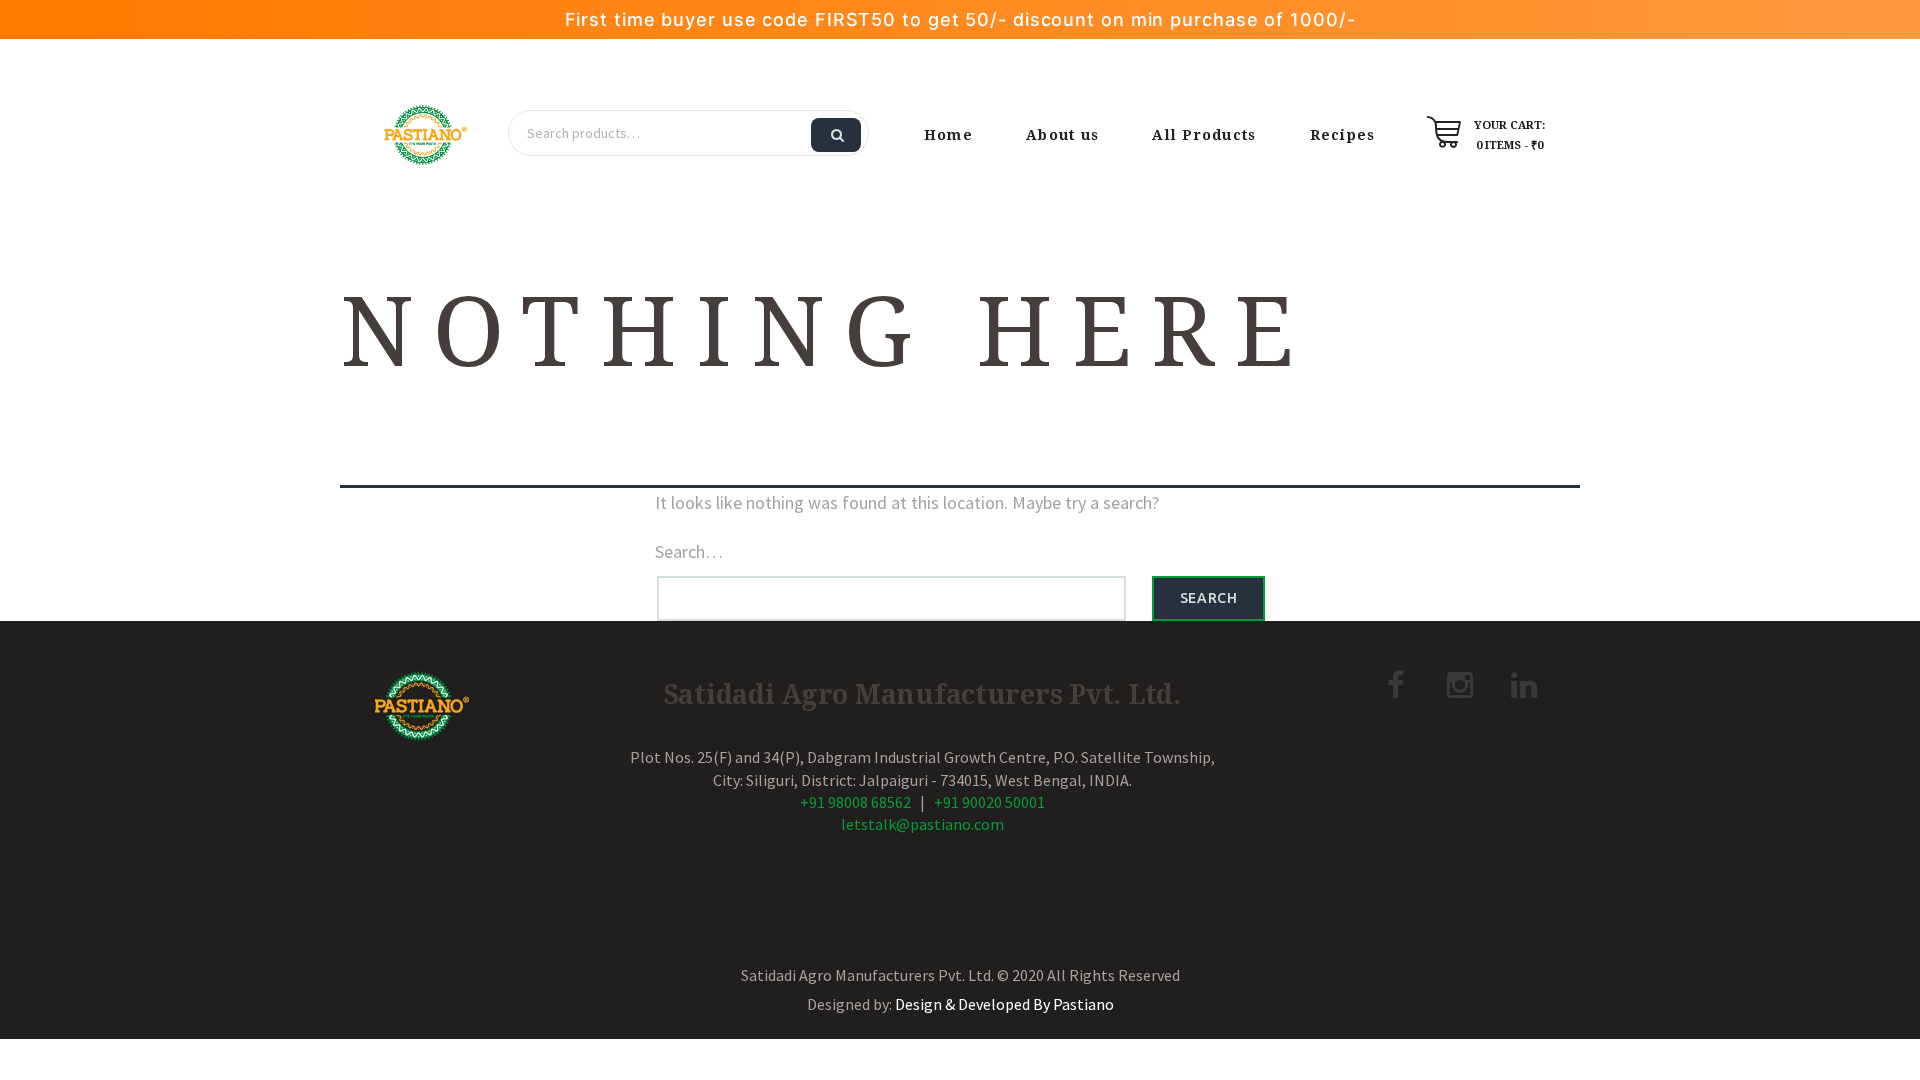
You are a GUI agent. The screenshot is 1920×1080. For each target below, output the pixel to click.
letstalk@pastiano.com (922, 824)
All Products (1204, 135)
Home (948, 135)
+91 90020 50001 (989, 802)
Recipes (1343, 135)
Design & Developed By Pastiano (1004, 1004)
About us (1062, 135)
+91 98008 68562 (855, 802)
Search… (689, 551)
